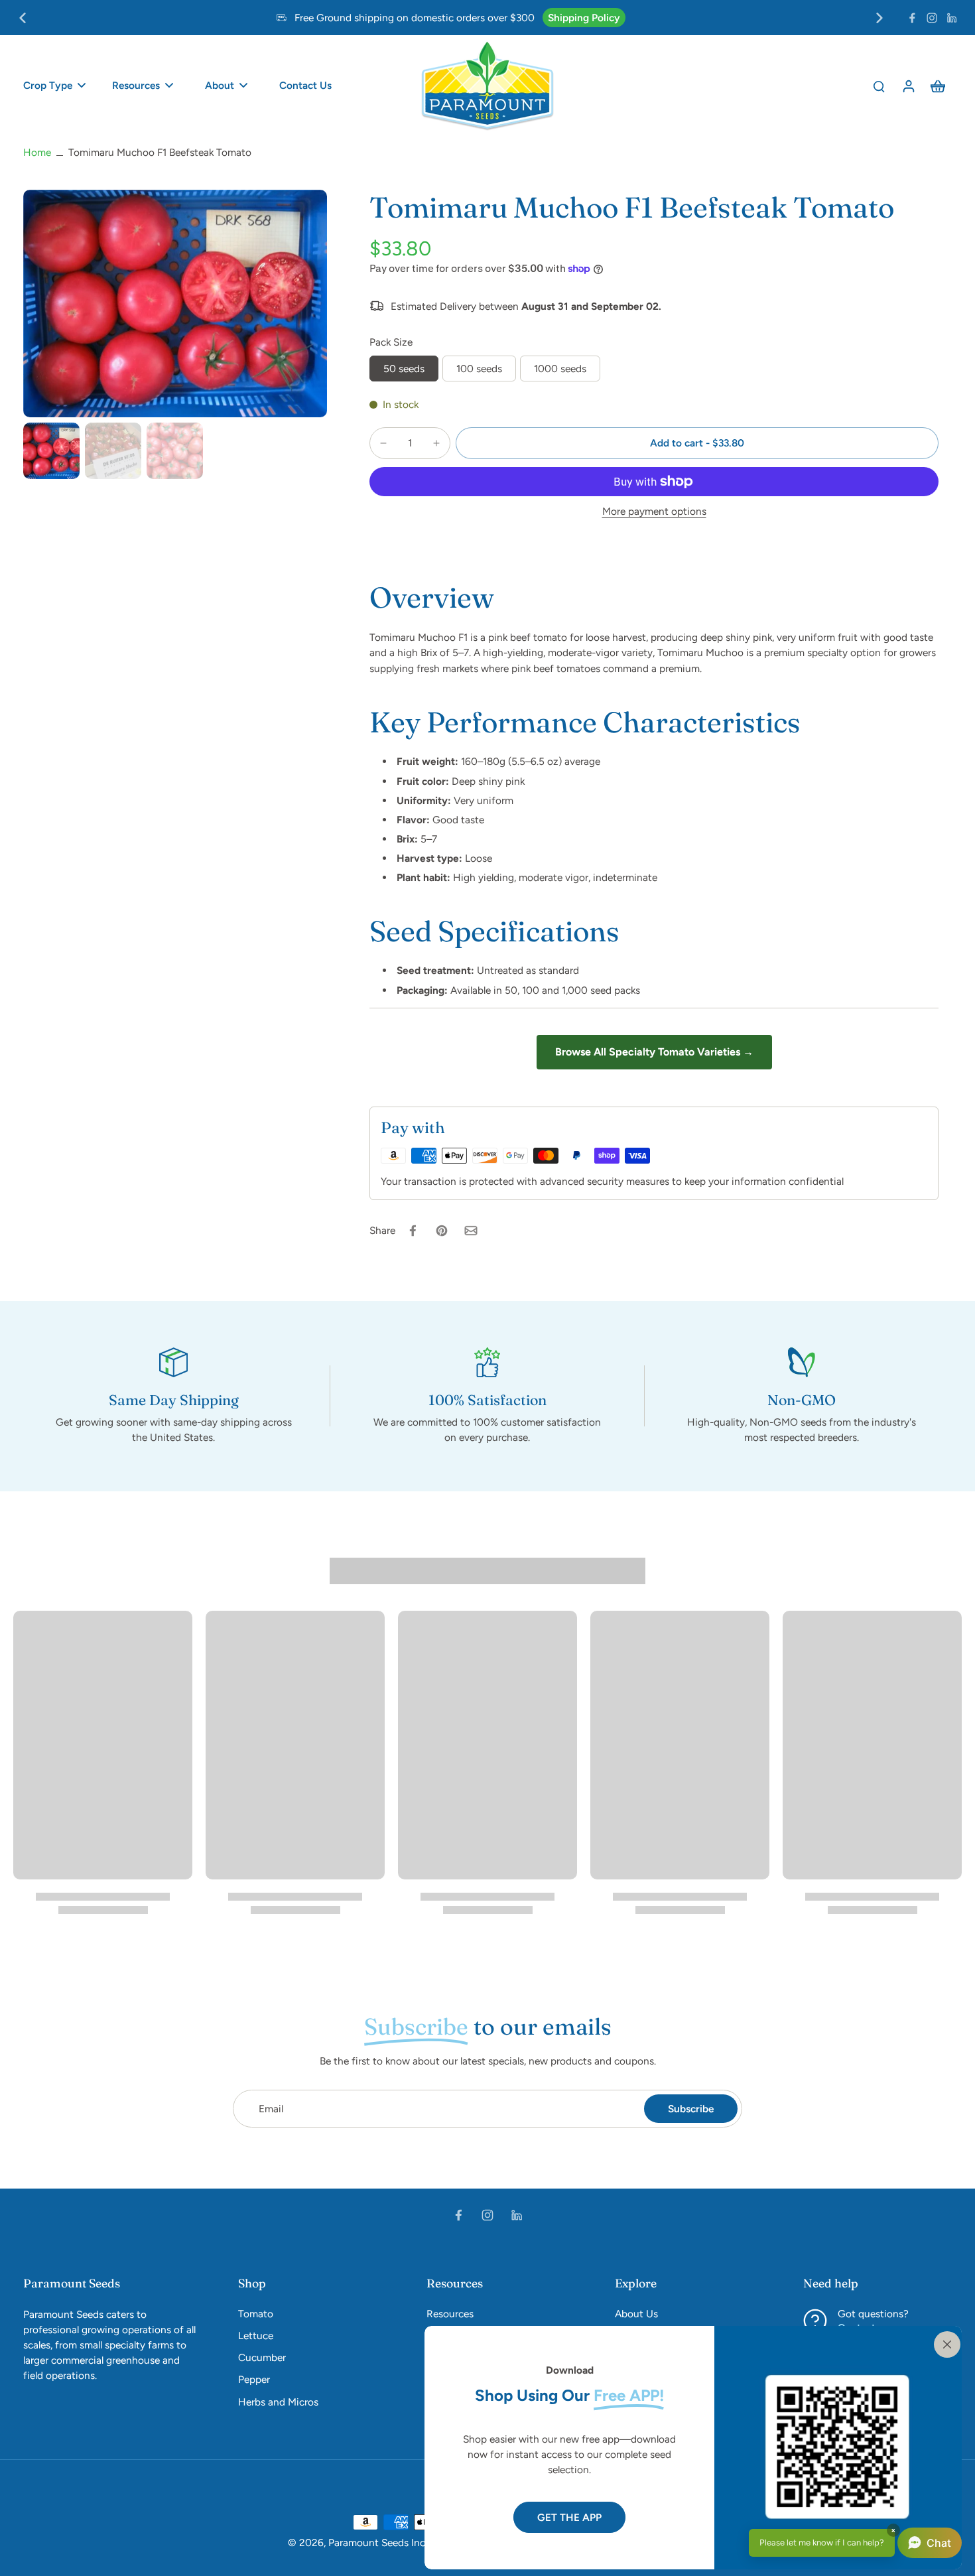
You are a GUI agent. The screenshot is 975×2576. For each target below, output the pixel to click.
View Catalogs (543, 18)
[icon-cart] (937, 86)
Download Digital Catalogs (435, 18)
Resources (450, 2314)
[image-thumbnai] (51, 451)
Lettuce (256, 2336)
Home (37, 152)
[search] (879, 86)
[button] (697, 443)
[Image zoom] (175, 304)
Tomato (256, 2314)
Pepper (254, 2379)
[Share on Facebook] (413, 1231)
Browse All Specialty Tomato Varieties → (654, 1052)
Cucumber (262, 2357)
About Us (636, 2314)
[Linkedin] (952, 18)
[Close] (944, 2343)
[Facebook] (912, 18)
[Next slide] (879, 18)
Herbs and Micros (278, 2402)
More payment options (654, 512)
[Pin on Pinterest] (442, 1231)
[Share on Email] (471, 1231)
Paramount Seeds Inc (377, 2542)
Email (271, 2109)
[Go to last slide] (23, 18)
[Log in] (908, 86)
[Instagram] (932, 18)
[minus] (383, 443)
